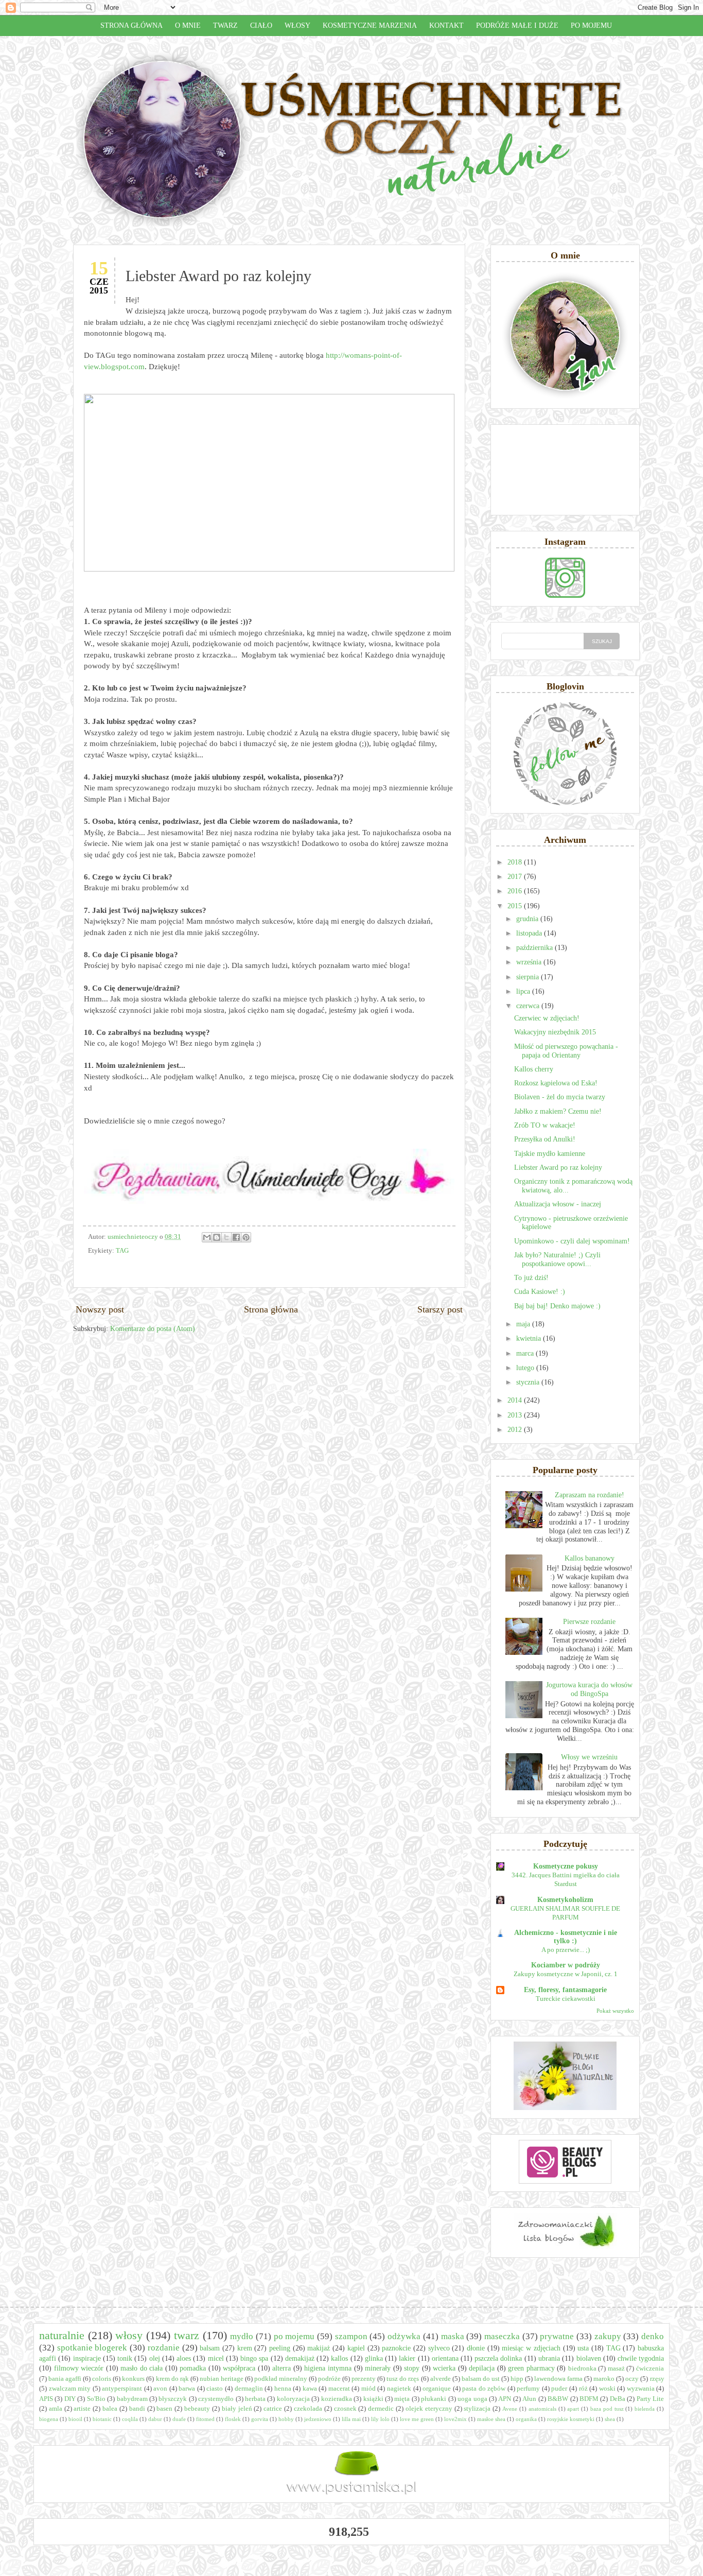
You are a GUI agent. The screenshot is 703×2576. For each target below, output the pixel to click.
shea (610, 2419)
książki (373, 2399)
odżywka (404, 2336)
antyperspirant (122, 2389)
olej (155, 2358)
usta (583, 2348)
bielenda (645, 2409)
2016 (516, 891)
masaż (616, 2368)
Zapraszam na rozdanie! (590, 1495)
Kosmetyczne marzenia (370, 25)
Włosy (297, 25)
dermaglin (249, 2389)
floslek (233, 2419)
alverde (441, 2379)
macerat (339, 2389)
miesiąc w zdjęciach (531, 2348)
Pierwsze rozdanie (589, 1622)
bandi (137, 2409)
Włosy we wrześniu (589, 1757)
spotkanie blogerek (92, 2348)
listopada (530, 933)
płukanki (434, 2399)
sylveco (439, 2348)
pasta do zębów (484, 2389)
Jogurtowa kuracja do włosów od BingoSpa (589, 1689)
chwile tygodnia (641, 2358)
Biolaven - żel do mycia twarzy (560, 1097)
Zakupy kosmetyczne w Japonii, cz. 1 (566, 1974)
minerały (378, 2368)
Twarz (225, 25)
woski (607, 2389)
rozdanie (164, 2348)
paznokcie (396, 2348)
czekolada (308, 2409)
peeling (280, 2348)
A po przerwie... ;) (566, 1950)
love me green (417, 2419)
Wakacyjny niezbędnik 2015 (555, 1032)
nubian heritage (222, 2379)
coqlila (130, 2419)
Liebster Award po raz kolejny (558, 1168)
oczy (632, 2379)
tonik (125, 2358)
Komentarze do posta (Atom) (153, 1329)
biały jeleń (237, 2409)
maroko (604, 2379)
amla (56, 2409)
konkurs (133, 2379)
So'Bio (96, 2399)
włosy (129, 2335)
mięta (402, 2399)
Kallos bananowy (590, 1558)
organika (526, 2419)
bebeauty (197, 2409)
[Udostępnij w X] (226, 1237)
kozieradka (337, 2399)
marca (526, 1353)
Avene (510, 2409)
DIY (70, 2399)
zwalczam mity (70, 2389)
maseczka (502, 2336)
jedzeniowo (318, 2419)
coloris (102, 2379)
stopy (412, 2368)
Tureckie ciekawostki (566, 1999)
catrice (273, 2409)
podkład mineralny (281, 2379)
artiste (82, 2409)
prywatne (557, 2336)
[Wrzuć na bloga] (217, 1237)
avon (160, 2389)
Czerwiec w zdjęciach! (547, 1018)
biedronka (582, 2368)
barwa (187, 2389)
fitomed (205, 2419)
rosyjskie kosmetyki (571, 2419)
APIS (46, 2399)
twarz (187, 2335)
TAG (122, 1251)
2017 (516, 877)
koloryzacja (293, 2399)
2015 (516, 906)
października (535, 948)
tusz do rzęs (403, 2379)
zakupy (608, 2336)
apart (573, 2409)
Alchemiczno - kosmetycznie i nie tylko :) (566, 1937)
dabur (155, 2419)
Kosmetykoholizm (565, 1900)
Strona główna (131, 25)
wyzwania (641, 2389)
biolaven (589, 2358)
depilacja (482, 2368)
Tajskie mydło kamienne (550, 1154)
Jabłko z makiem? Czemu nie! (558, 1111)
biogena (49, 2419)
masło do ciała (142, 2368)
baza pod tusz (607, 2409)
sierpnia (529, 977)
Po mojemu (591, 25)
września (530, 962)
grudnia (528, 919)
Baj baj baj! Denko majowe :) (557, 1306)
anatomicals (542, 2409)
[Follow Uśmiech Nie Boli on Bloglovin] (565, 803)
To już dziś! (531, 1278)
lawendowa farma (558, 2379)
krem (245, 2348)
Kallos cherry (534, 1069)
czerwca (529, 1006)
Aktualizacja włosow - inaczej (558, 1204)
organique (437, 2389)
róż (583, 2389)
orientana (445, 2358)
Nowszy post (100, 1309)
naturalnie (62, 2335)
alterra (282, 2368)
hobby (286, 2419)
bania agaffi (65, 2379)
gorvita (260, 2419)
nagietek (399, 2389)
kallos (339, 2358)
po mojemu (294, 2336)
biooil (75, 2419)
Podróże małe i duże (517, 25)
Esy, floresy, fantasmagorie (565, 1990)
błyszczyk (173, 2399)
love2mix (455, 2419)
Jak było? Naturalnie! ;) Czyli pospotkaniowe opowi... (557, 1259)
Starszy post (440, 1309)
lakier (407, 2358)
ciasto (215, 2389)
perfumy (528, 2389)
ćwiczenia (650, 2368)
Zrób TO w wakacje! (545, 1125)
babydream (132, 2399)
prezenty (364, 2379)
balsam (210, 2348)
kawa (310, 2389)
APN (505, 2399)
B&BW (558, 2399)
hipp (517, 2379)
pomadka (193, 2368)
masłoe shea (491, 2419)
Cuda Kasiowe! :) (540, 1292)
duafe (179, 2419)
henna (283, 2389)
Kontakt (446, 25)
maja (524, 1324)
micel (216, 2358)
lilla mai (351, 2419)
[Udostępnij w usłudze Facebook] (236, 1237)
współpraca (239, 2368)
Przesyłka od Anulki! (545, 1139)
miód (368, 2389)
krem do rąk (172, 2379)
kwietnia (530, 1338)
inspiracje (87, 2358)
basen (164, 2409)
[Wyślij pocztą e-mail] (207, 1237)
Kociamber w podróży (566, 1965)
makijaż (319, 2348)
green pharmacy (531, 2368)
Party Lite (650, 2399)
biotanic (102, 2419)
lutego (526, 1368)
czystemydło (216, 2399)
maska (453, 2336)
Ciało (261, 25)
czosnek (345, 2409)
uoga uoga (472, 2399)
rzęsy (657, 2379)
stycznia (529, 1382)
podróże (329, 2379)
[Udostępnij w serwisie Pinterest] (246, 1237)
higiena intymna (328, 2368)
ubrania (549, 2358)
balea (110, 2409)
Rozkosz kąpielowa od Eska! (556, 1083)
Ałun (529, 2399)
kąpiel (356, 2348)
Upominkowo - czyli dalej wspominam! (572, 1241)
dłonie (476, 2348)
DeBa (618, 2399)
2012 (516, 1430)
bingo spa (254, 2358)
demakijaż (300, 2358)
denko (653, 2336)
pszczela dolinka (498, 2358)
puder (559, 2389)
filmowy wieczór (79, 2368)
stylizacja (477, 2409)
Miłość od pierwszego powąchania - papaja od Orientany (566, 1051)
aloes (184, 2358)
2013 (516, 1415)
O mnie (188, 25)
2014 (516, 1400)
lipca (524, 991)
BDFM (589, 2399)
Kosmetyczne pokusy (566, 1866)
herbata (255, 2399)
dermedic (381, 2409)
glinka (374, 2358)
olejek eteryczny (429, 2409)
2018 (516, 862)
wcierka (444, 2368)
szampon (351, 2336)
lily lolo (380, 2419)
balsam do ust (481, 2379)
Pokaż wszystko (615, 2011)
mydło (242, 2336)
